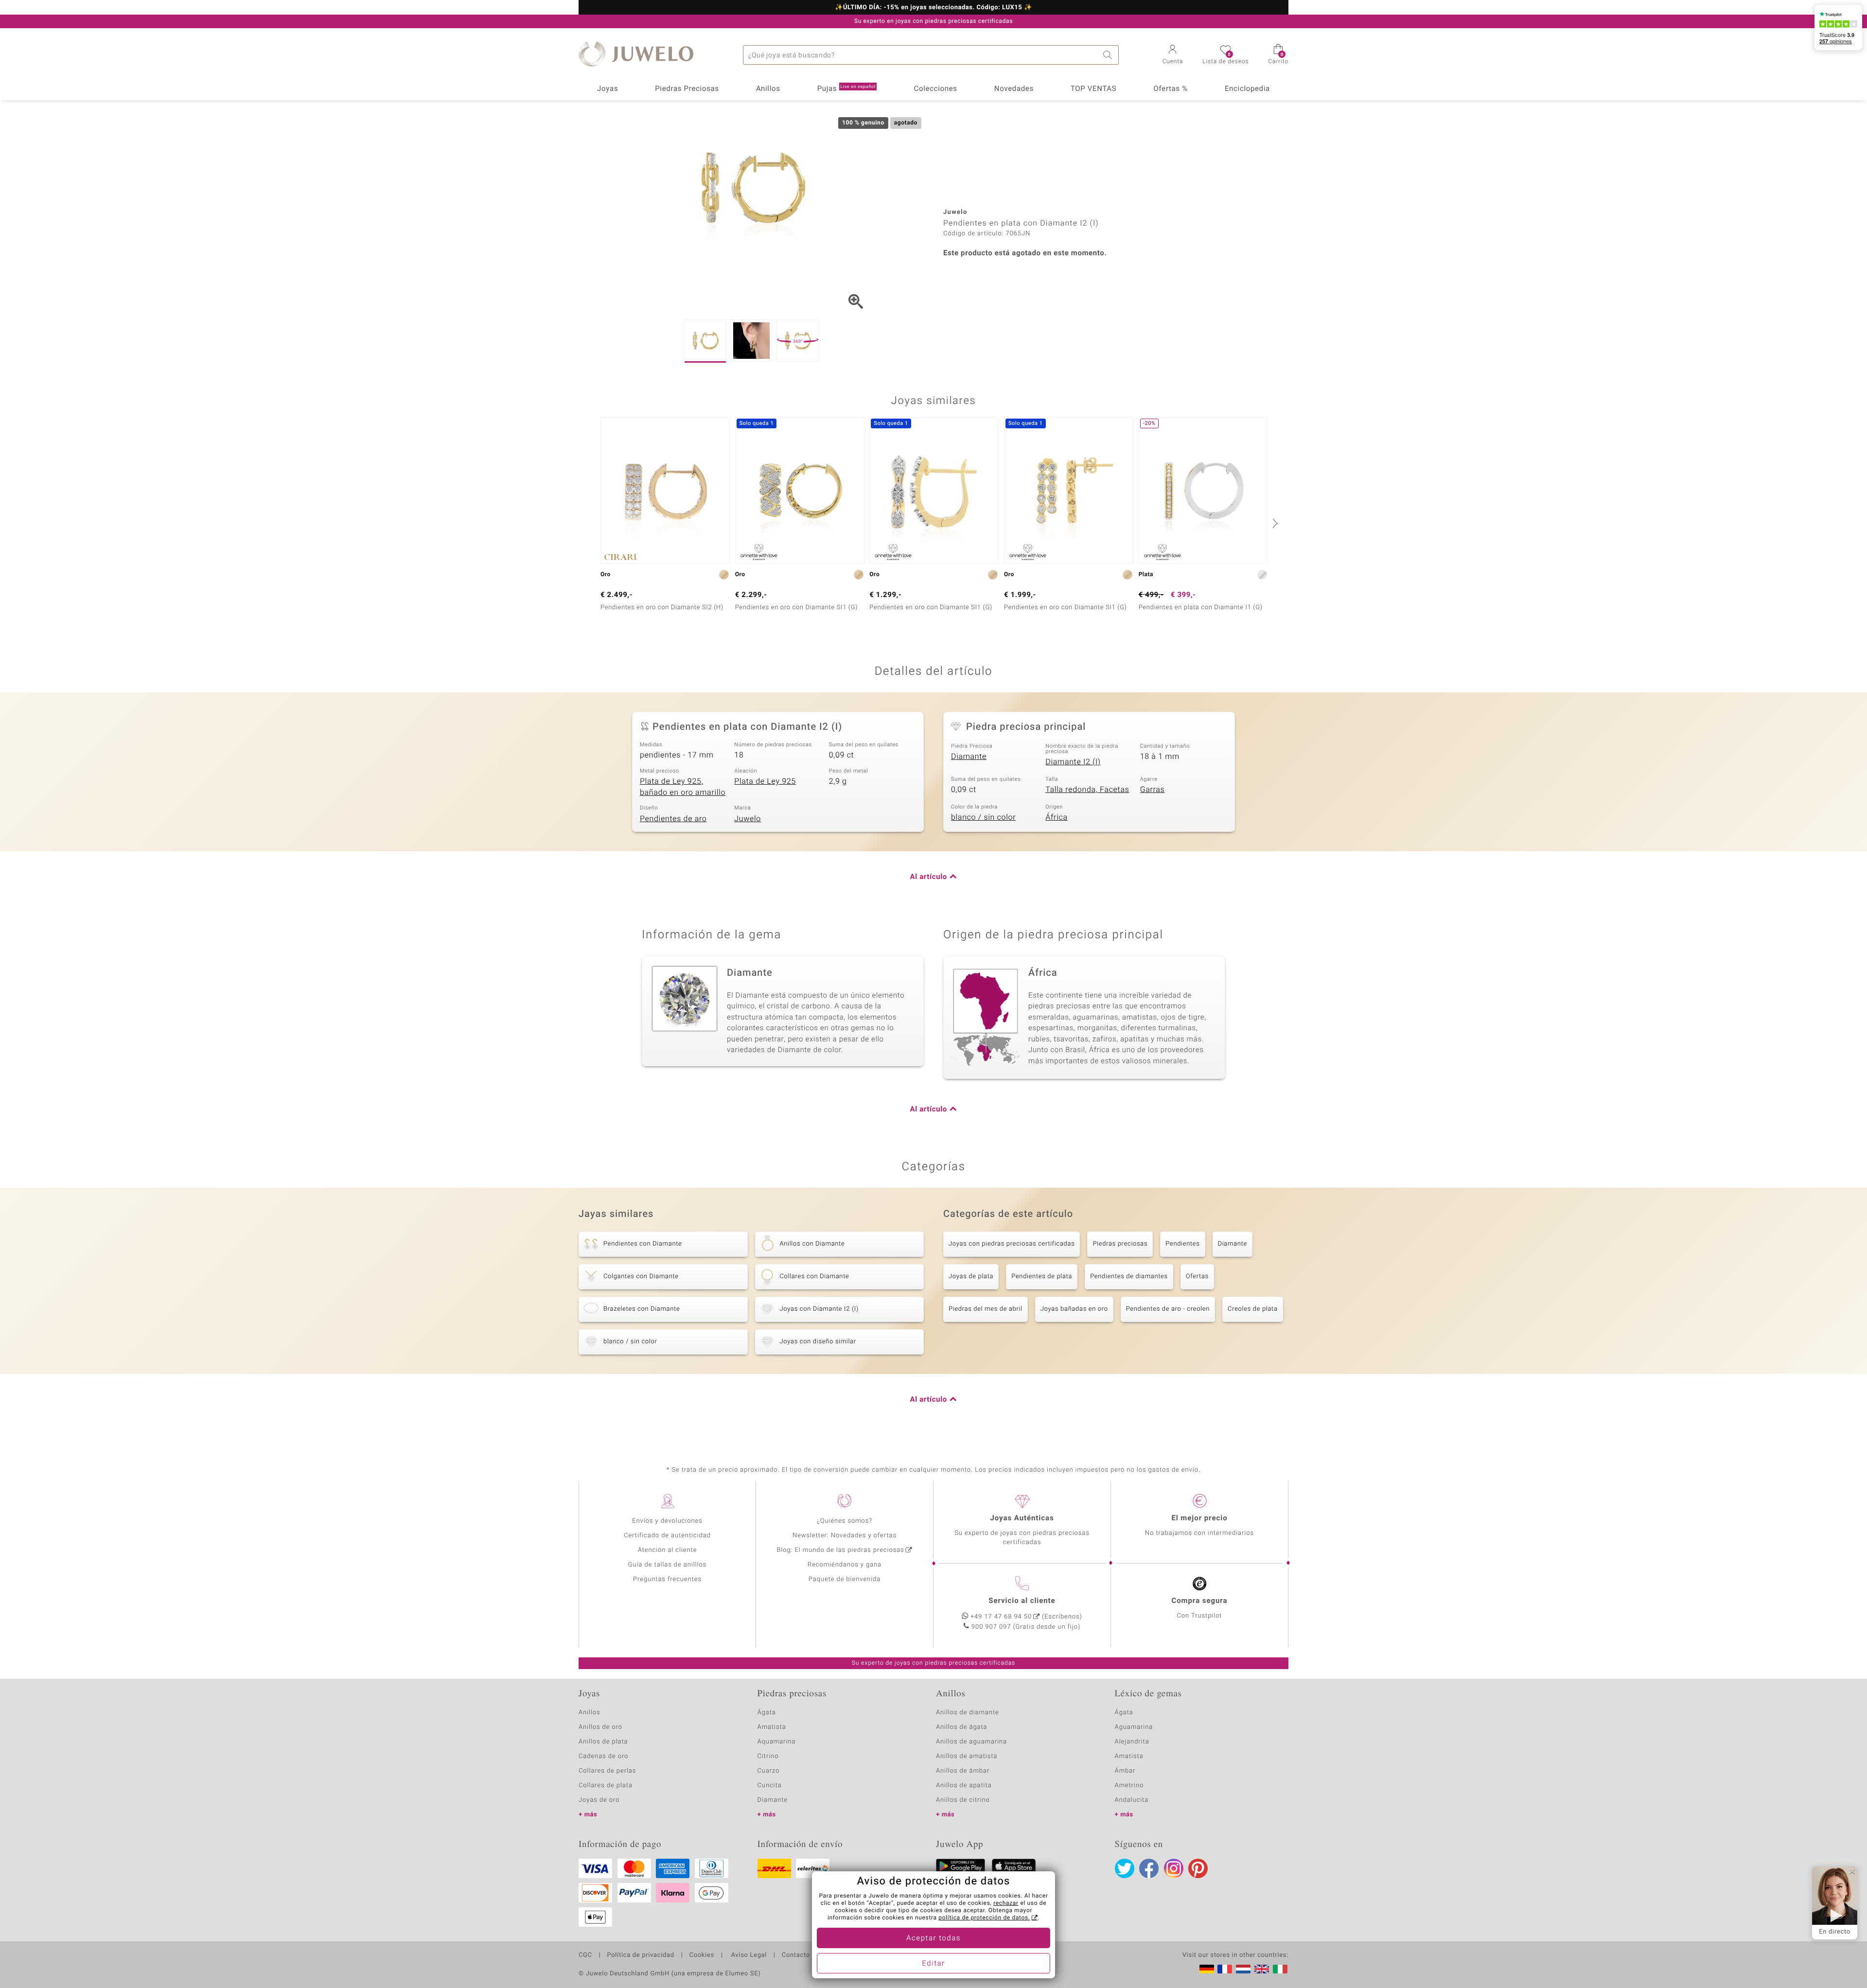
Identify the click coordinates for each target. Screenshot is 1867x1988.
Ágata (767, 1713)
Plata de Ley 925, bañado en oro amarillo (683, 787)
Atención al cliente (668, 1550)
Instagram (1174, 1868)
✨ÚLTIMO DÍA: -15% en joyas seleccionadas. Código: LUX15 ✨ (933, 8)
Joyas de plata (971, 1276)
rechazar (1006, 1903)
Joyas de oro (599, 1800)
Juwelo (748, 819)
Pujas (846, 89)
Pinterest (1198, 1868)
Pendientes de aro (673, 819)
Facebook (1149, 1868)
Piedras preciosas (1120, 1244)
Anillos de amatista (967, 1756)
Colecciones (936, 89)
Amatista (772, 1727)
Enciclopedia (1247, 89)
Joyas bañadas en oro (1074, 1309)
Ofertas (1197, 1276)
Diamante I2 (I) (1073, 762)
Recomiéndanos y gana (845, 1565)
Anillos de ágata (962, 1727)
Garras (1153, 790)
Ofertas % (1170, 89)
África (1056, 817)
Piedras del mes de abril (986, 1309)
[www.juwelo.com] (1262, 1969)
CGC (585, 1955)
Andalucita (1132, 1800)
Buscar (1109, 55)
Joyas (608, 89)
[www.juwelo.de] (1207, 1969)
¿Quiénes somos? (845, 1521)
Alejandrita (1132, 1742)
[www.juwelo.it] (1280, 1969)
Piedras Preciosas (687, 89)
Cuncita (770, 1786)
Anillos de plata (603, 1742)
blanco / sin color (983, 817)
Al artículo (929, 877)
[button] (1173, 55)
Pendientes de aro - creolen (1168, 1309)
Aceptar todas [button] (933, 1938)
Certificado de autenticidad (667, 1536)
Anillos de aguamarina (971, 1742)
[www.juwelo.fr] (1225, 1969)
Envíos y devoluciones (667, 1521)
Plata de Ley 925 (765, 781)
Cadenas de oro (603, 1756)
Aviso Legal (748, 1955)
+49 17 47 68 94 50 (1001, 1617)
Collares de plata (606, 1786)
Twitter (1125, 1868)
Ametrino (1129, 1786)
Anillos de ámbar (963, 1771)
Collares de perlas (607, 1771)
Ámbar (1125, 1771)
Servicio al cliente (1022, 1601)
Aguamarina (1134, 1727)
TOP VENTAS (1093, 89)
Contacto (796, 1955)
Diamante (969, 756)
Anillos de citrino (963, 1800)
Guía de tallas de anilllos (667, 1565)
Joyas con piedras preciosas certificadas (1012, 1244)
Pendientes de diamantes (1129, 1276)
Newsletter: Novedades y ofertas (845, 1536)
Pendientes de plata (1042, 1276)
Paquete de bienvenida (845, 1579)
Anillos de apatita (964, 1786)
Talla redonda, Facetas (1087, 790)
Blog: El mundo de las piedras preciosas (840, 1550)
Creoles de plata (1253, 1309)
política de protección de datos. (984, 1918)
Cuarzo (769, 1771)
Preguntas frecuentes (667, 1579)
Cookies (702, 1955)
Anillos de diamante (968, 1713)
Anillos (768, 89)
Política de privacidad (640, 1955)
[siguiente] (1274, 523)
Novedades (1014, 89)
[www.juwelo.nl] (1243, 1969)
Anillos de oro (600, 1727)
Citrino (768, 1756)
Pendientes (1182, 1244)
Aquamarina (777, 1742)
